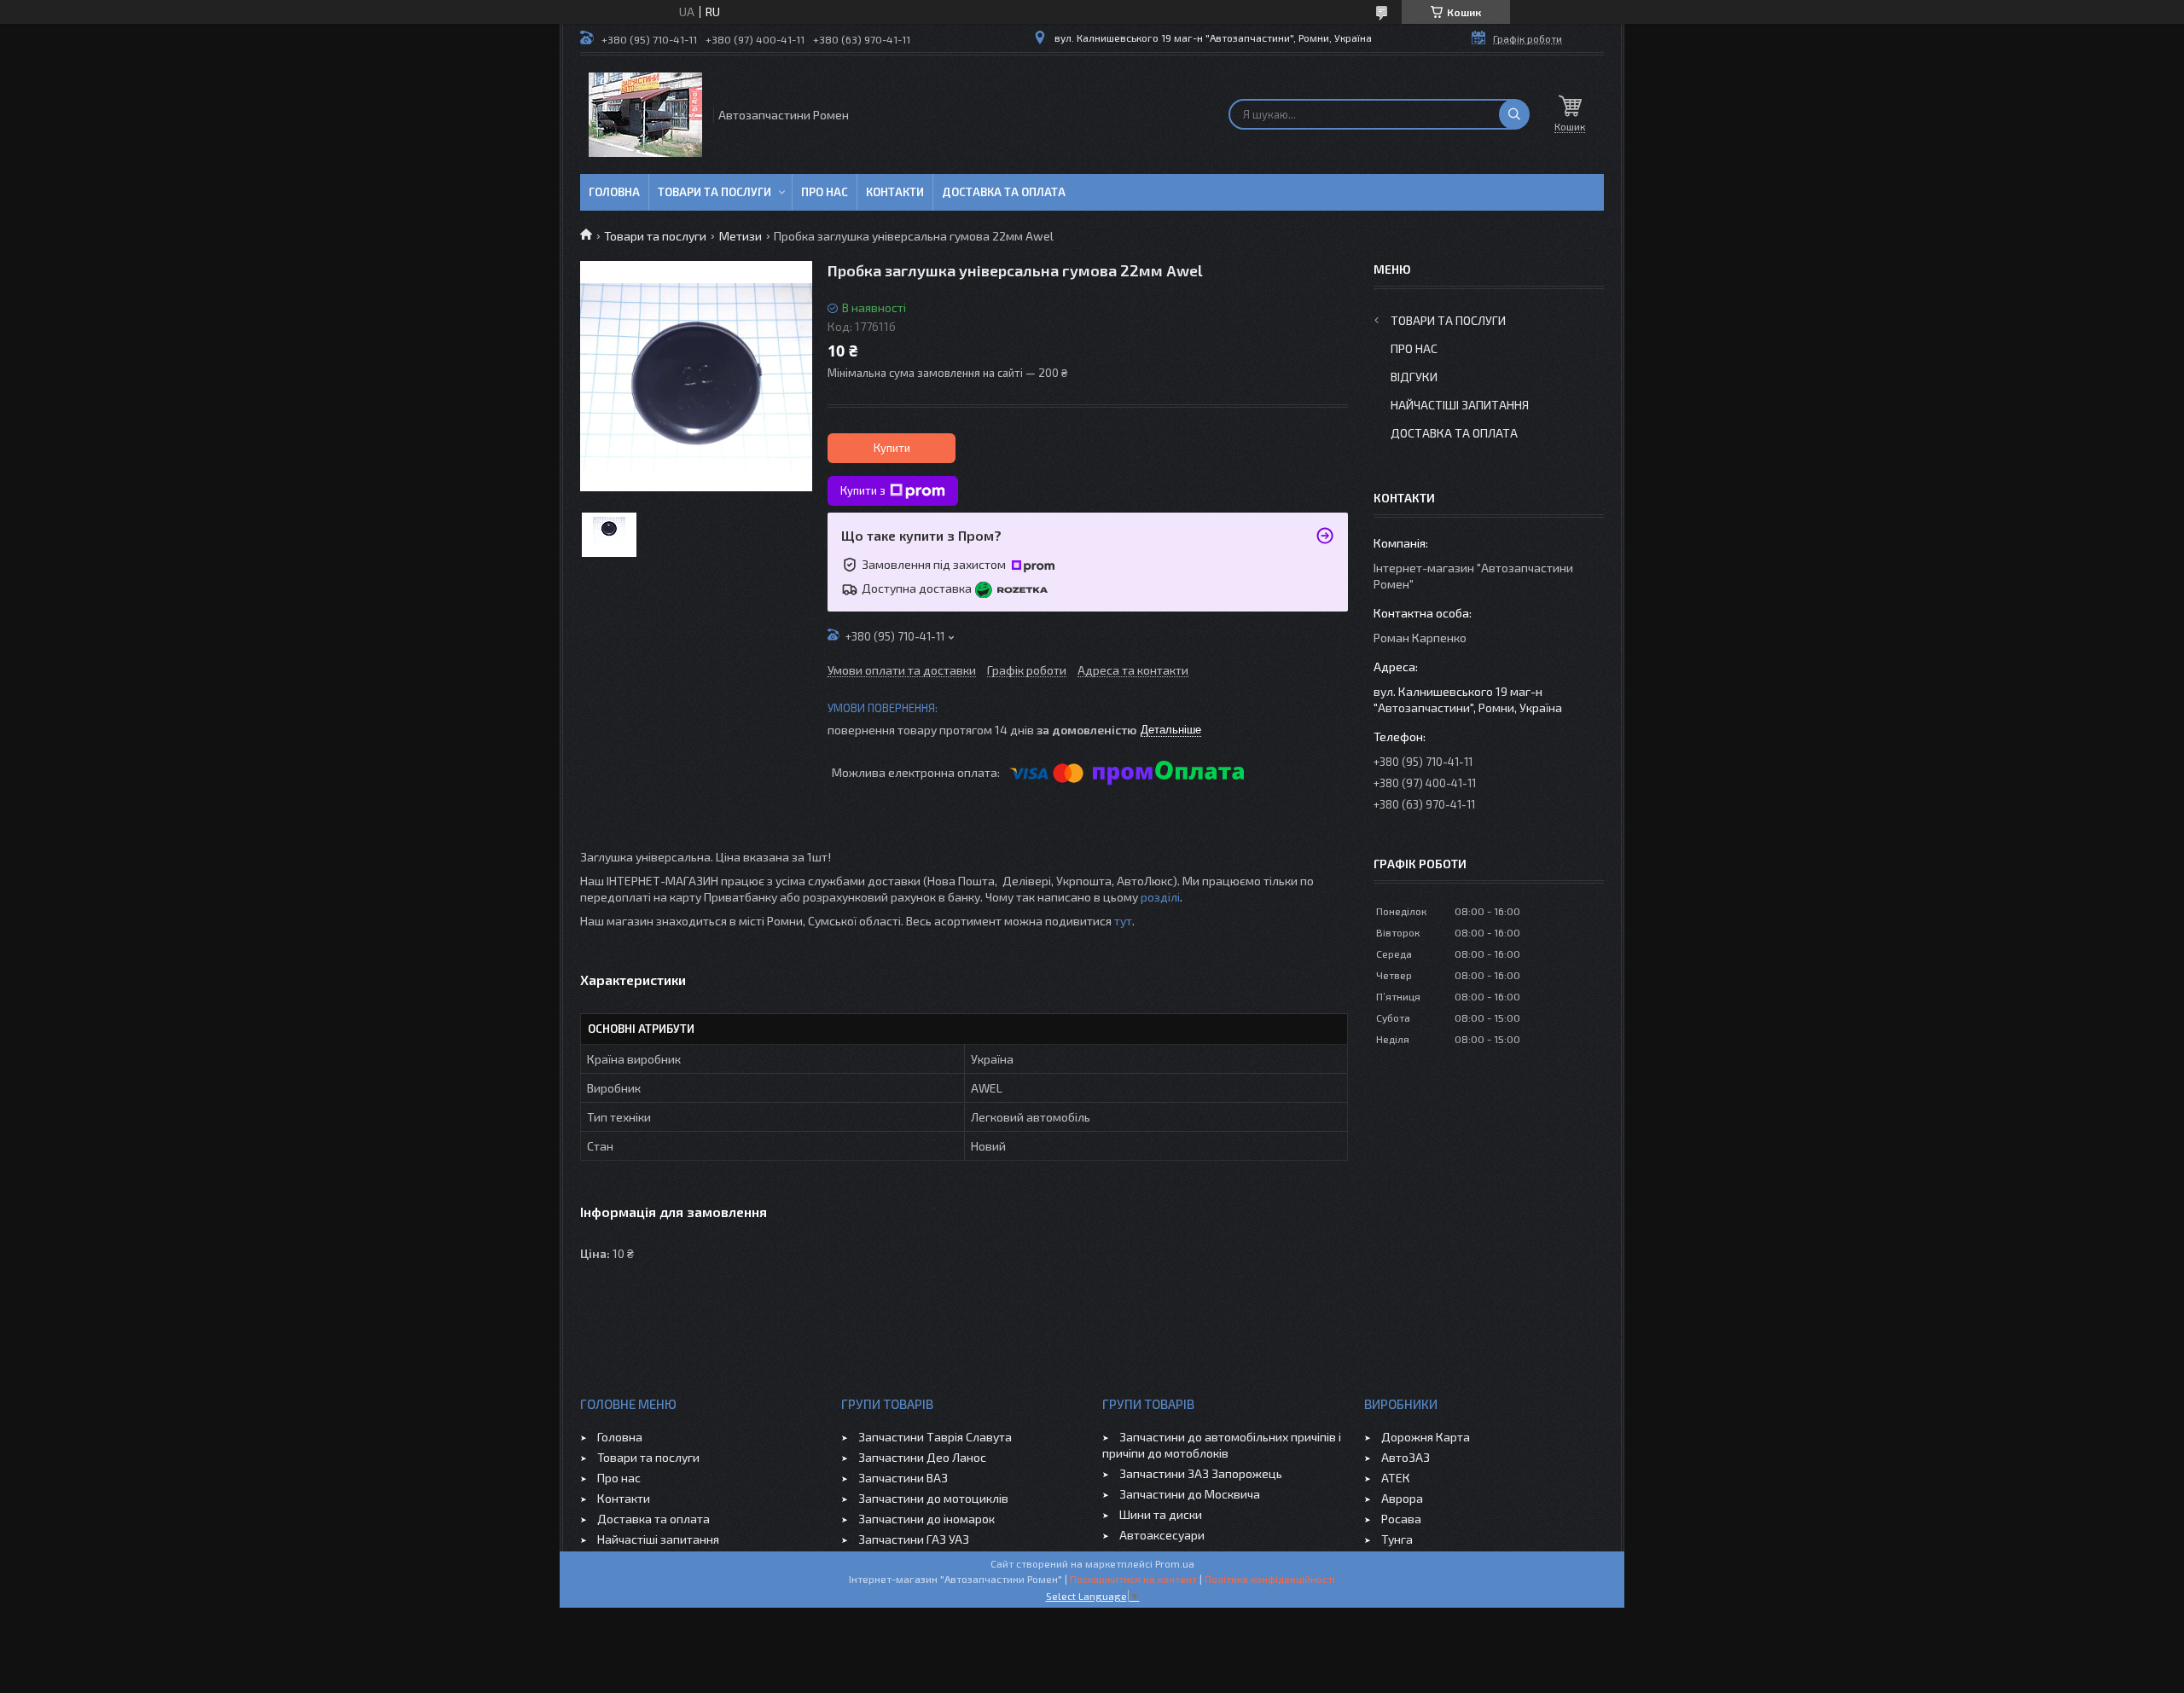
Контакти (895, 192)
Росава (1401, 1519)
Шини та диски (1161, 1514)
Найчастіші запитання (1460, 405)
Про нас (825, 192)
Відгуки (1414, 377)
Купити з (863, 490)
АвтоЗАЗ (1406, 1457)
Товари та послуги (714, 192)
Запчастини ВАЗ (903, 1478)
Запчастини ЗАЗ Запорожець (1201, 1473)
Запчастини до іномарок (926, 1519)
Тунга (1397, 1539)
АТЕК (1396, 1478)
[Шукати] (1514, 114)
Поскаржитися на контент (1133, 1579)
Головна (614, 192)
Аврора (1402, 1498)
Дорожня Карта (1426, 1437)
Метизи (741, 236)
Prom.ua (1175, 1563)
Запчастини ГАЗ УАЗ (914, 1539)
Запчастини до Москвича (1190, 1494)
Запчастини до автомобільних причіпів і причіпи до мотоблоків (1222, 1445)
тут (1123, 921)
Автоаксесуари (1162, 1535)
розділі (1160, 897)
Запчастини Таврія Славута (935, 1437)
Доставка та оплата (1004, 192)
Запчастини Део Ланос (922, 1457)
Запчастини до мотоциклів (933, 1498)
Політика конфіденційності (1270, 1579)
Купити (892, 448)
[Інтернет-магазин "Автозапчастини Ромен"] (645, 115)
